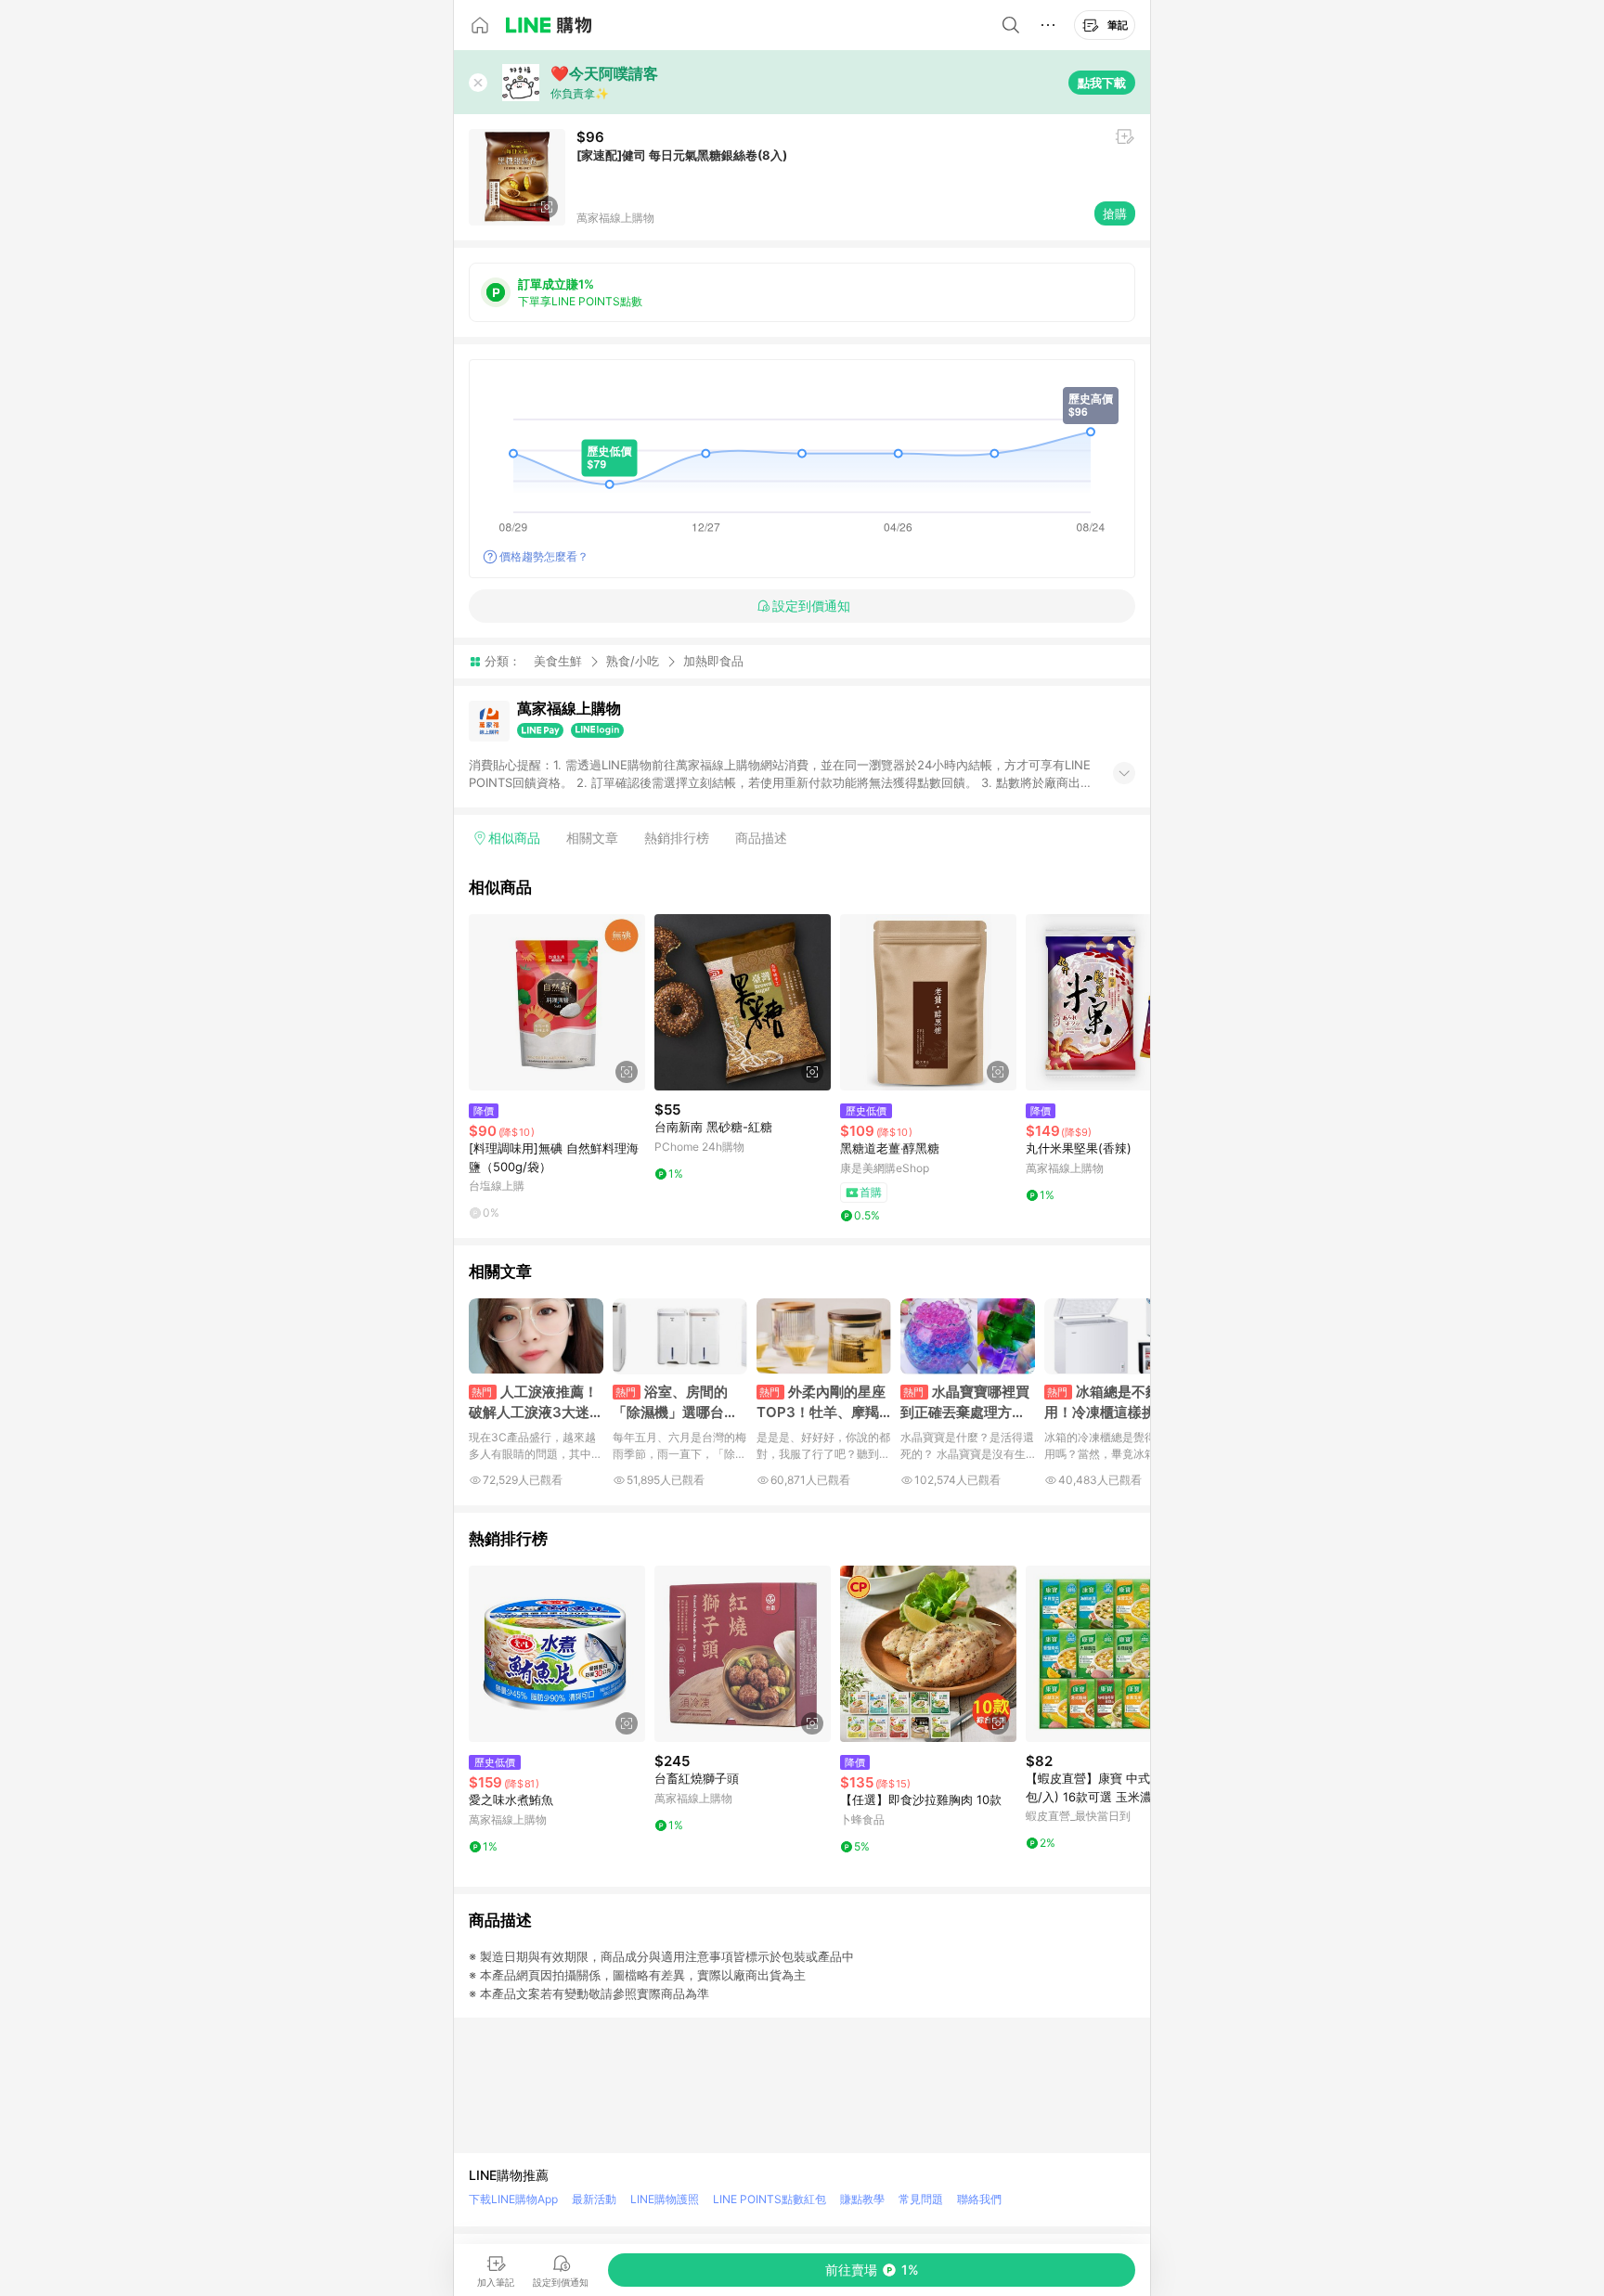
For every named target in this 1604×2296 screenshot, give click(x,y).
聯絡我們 (979, 2199)
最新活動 (594, 2199)
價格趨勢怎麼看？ (544, 556)
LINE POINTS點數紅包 (770, 2199)
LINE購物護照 (665, 2199)
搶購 (1115, 213)
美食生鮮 (558, 661)
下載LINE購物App (513, 2199)
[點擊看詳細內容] (557, 1002)
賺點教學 (862, 2199)
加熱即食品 (713, 661)
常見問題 (921, 2199)
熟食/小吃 (633, 661)
